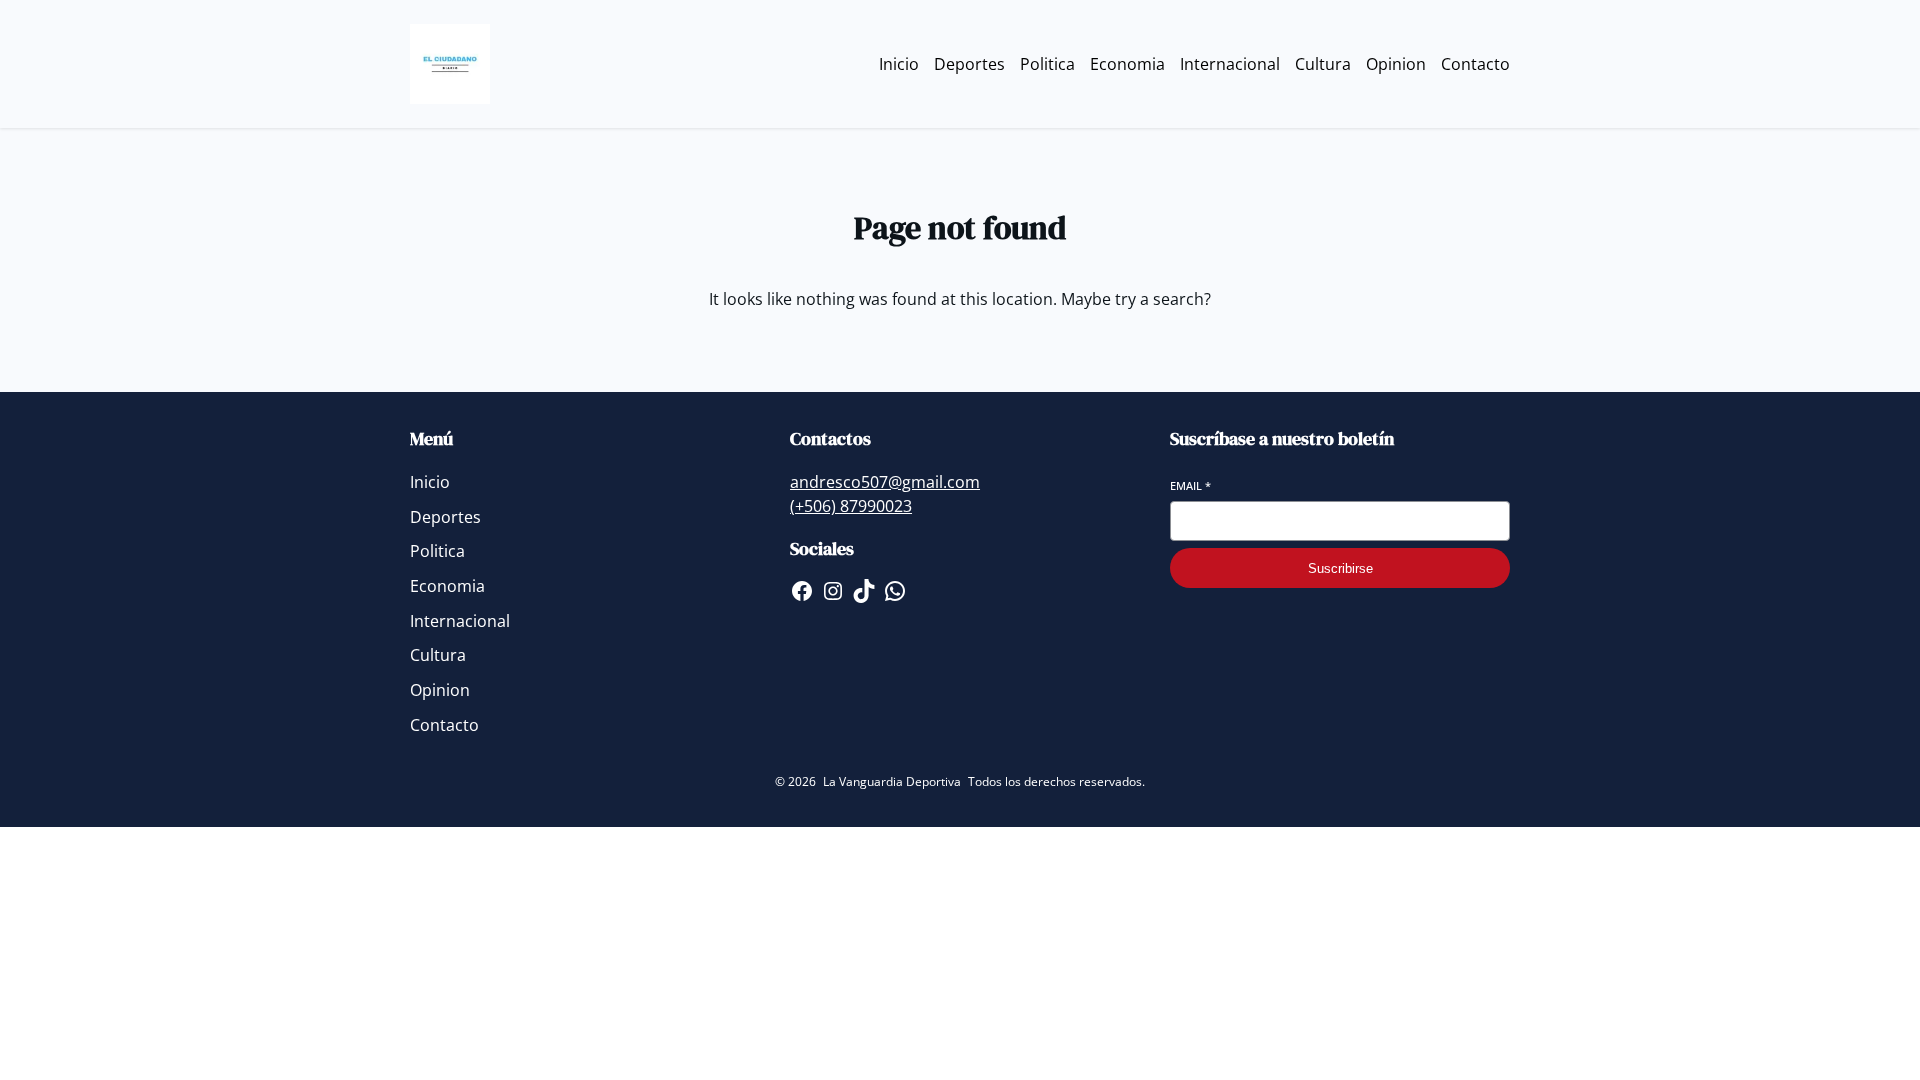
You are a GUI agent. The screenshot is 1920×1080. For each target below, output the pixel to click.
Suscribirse (1340, 568)
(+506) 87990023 (851, 506)
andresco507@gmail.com (885, 482)
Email (1190, 485)
